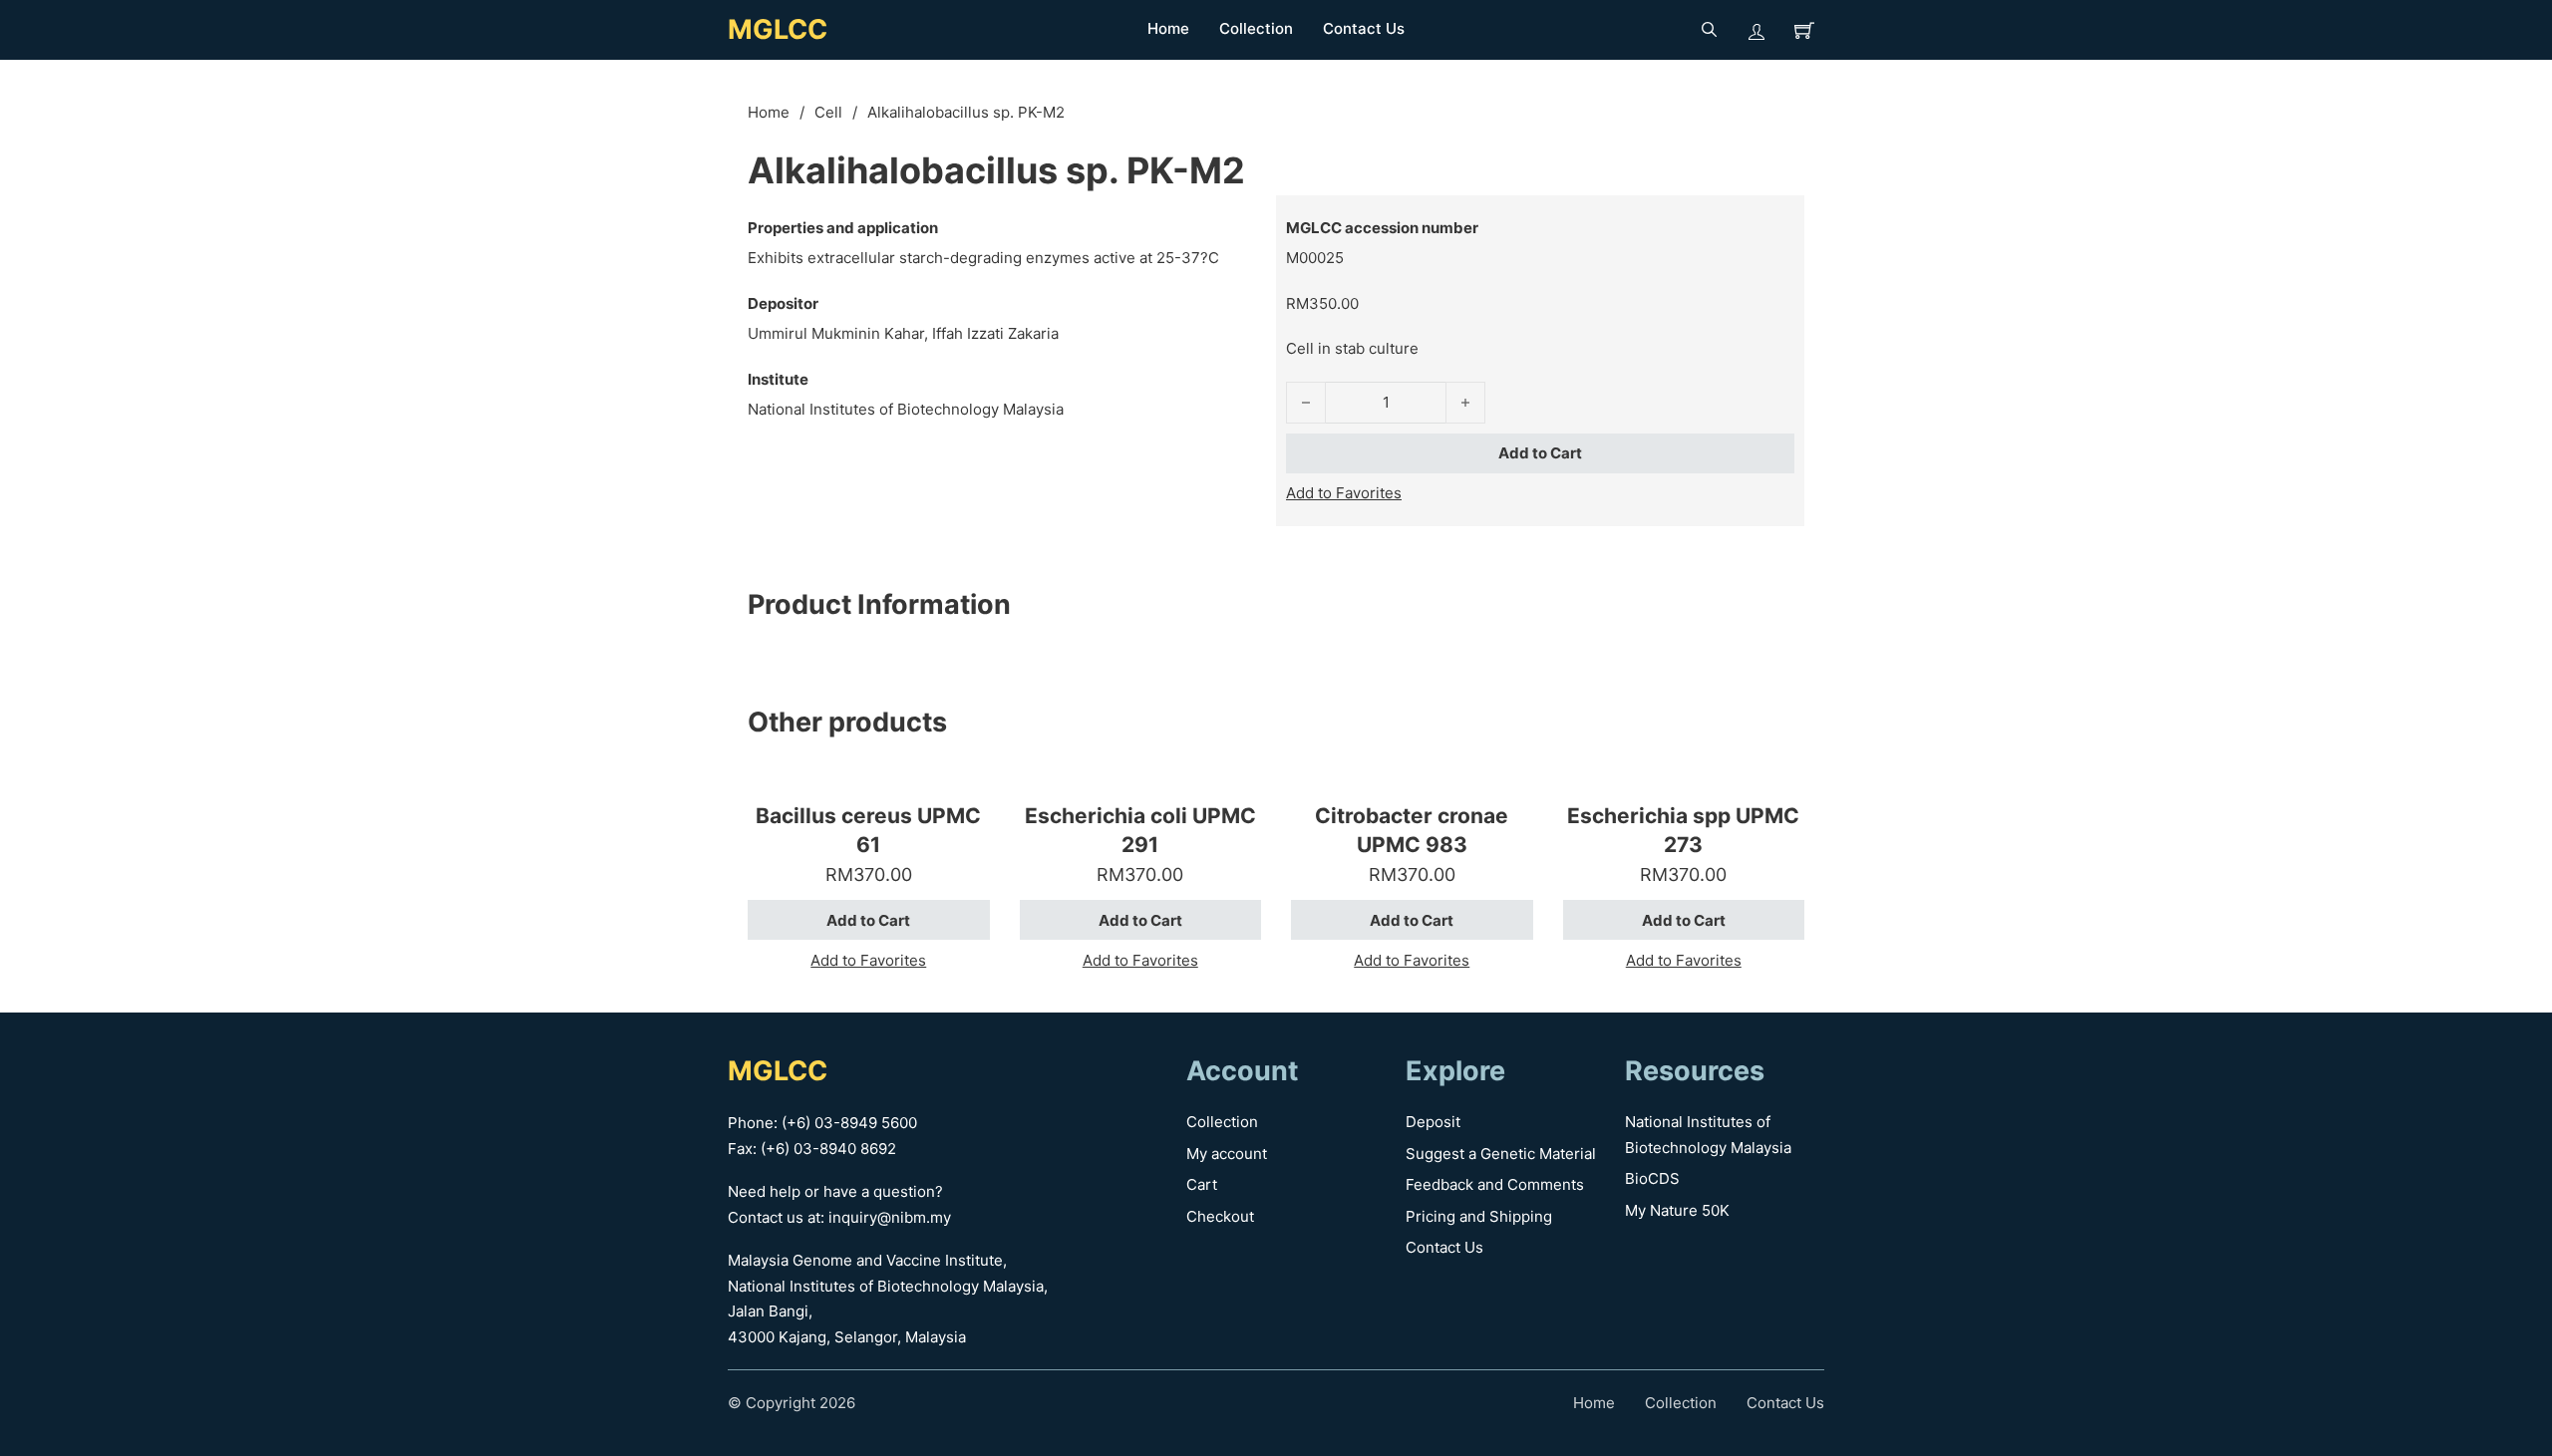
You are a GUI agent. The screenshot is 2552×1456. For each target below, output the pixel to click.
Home (1168, 28)
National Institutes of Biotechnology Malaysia (906, 409)
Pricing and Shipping (1479, 1216)
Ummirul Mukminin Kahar (836, 333)
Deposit (1433, 1122)
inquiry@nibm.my (890, 1217)
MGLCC (778, 29)
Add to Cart (1540, 453)
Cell (828, 112)
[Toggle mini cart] (1804, 30)
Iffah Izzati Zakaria (995, 333)
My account (1227, 1154)
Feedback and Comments (1495, 1184)
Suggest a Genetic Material (1501, 1154)
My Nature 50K (1677, 1210)
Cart (1202, 1184)
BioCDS (1652, 1178)
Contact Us (1364, 28)
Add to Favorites (1344, 493)
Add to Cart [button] (868, 920)
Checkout (1220, 1216)
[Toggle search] (1709, 30)
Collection (1256, 28)
